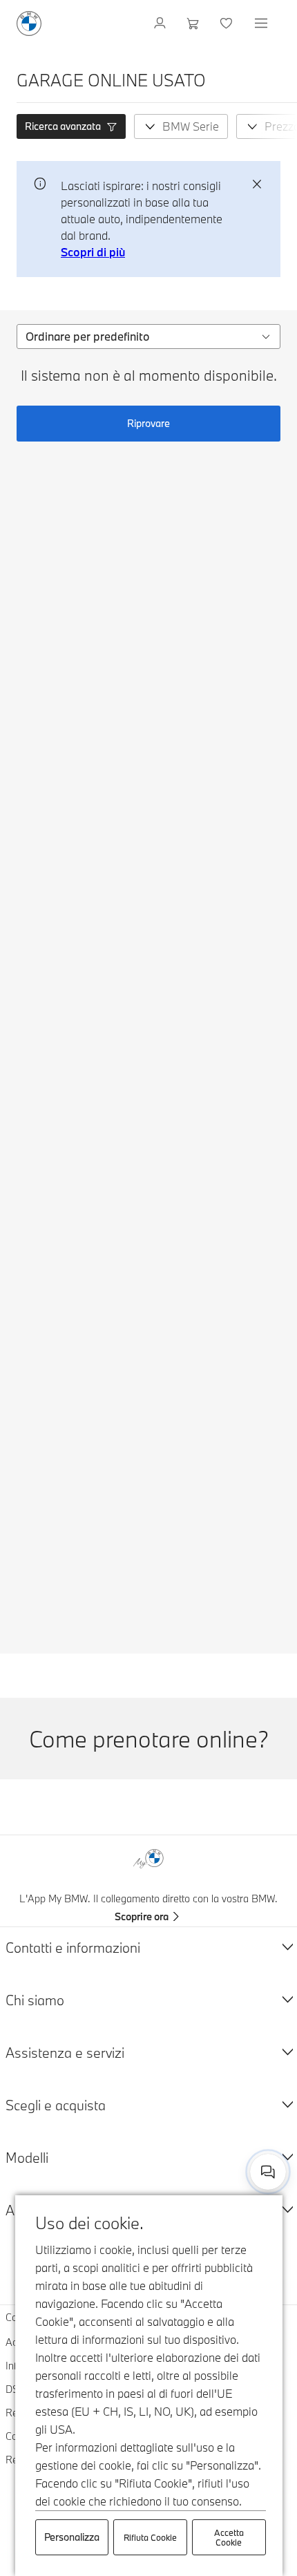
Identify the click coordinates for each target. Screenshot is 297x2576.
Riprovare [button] (148, 423)
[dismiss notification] (257, 184)
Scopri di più (93, 252)
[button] (71, 126)
